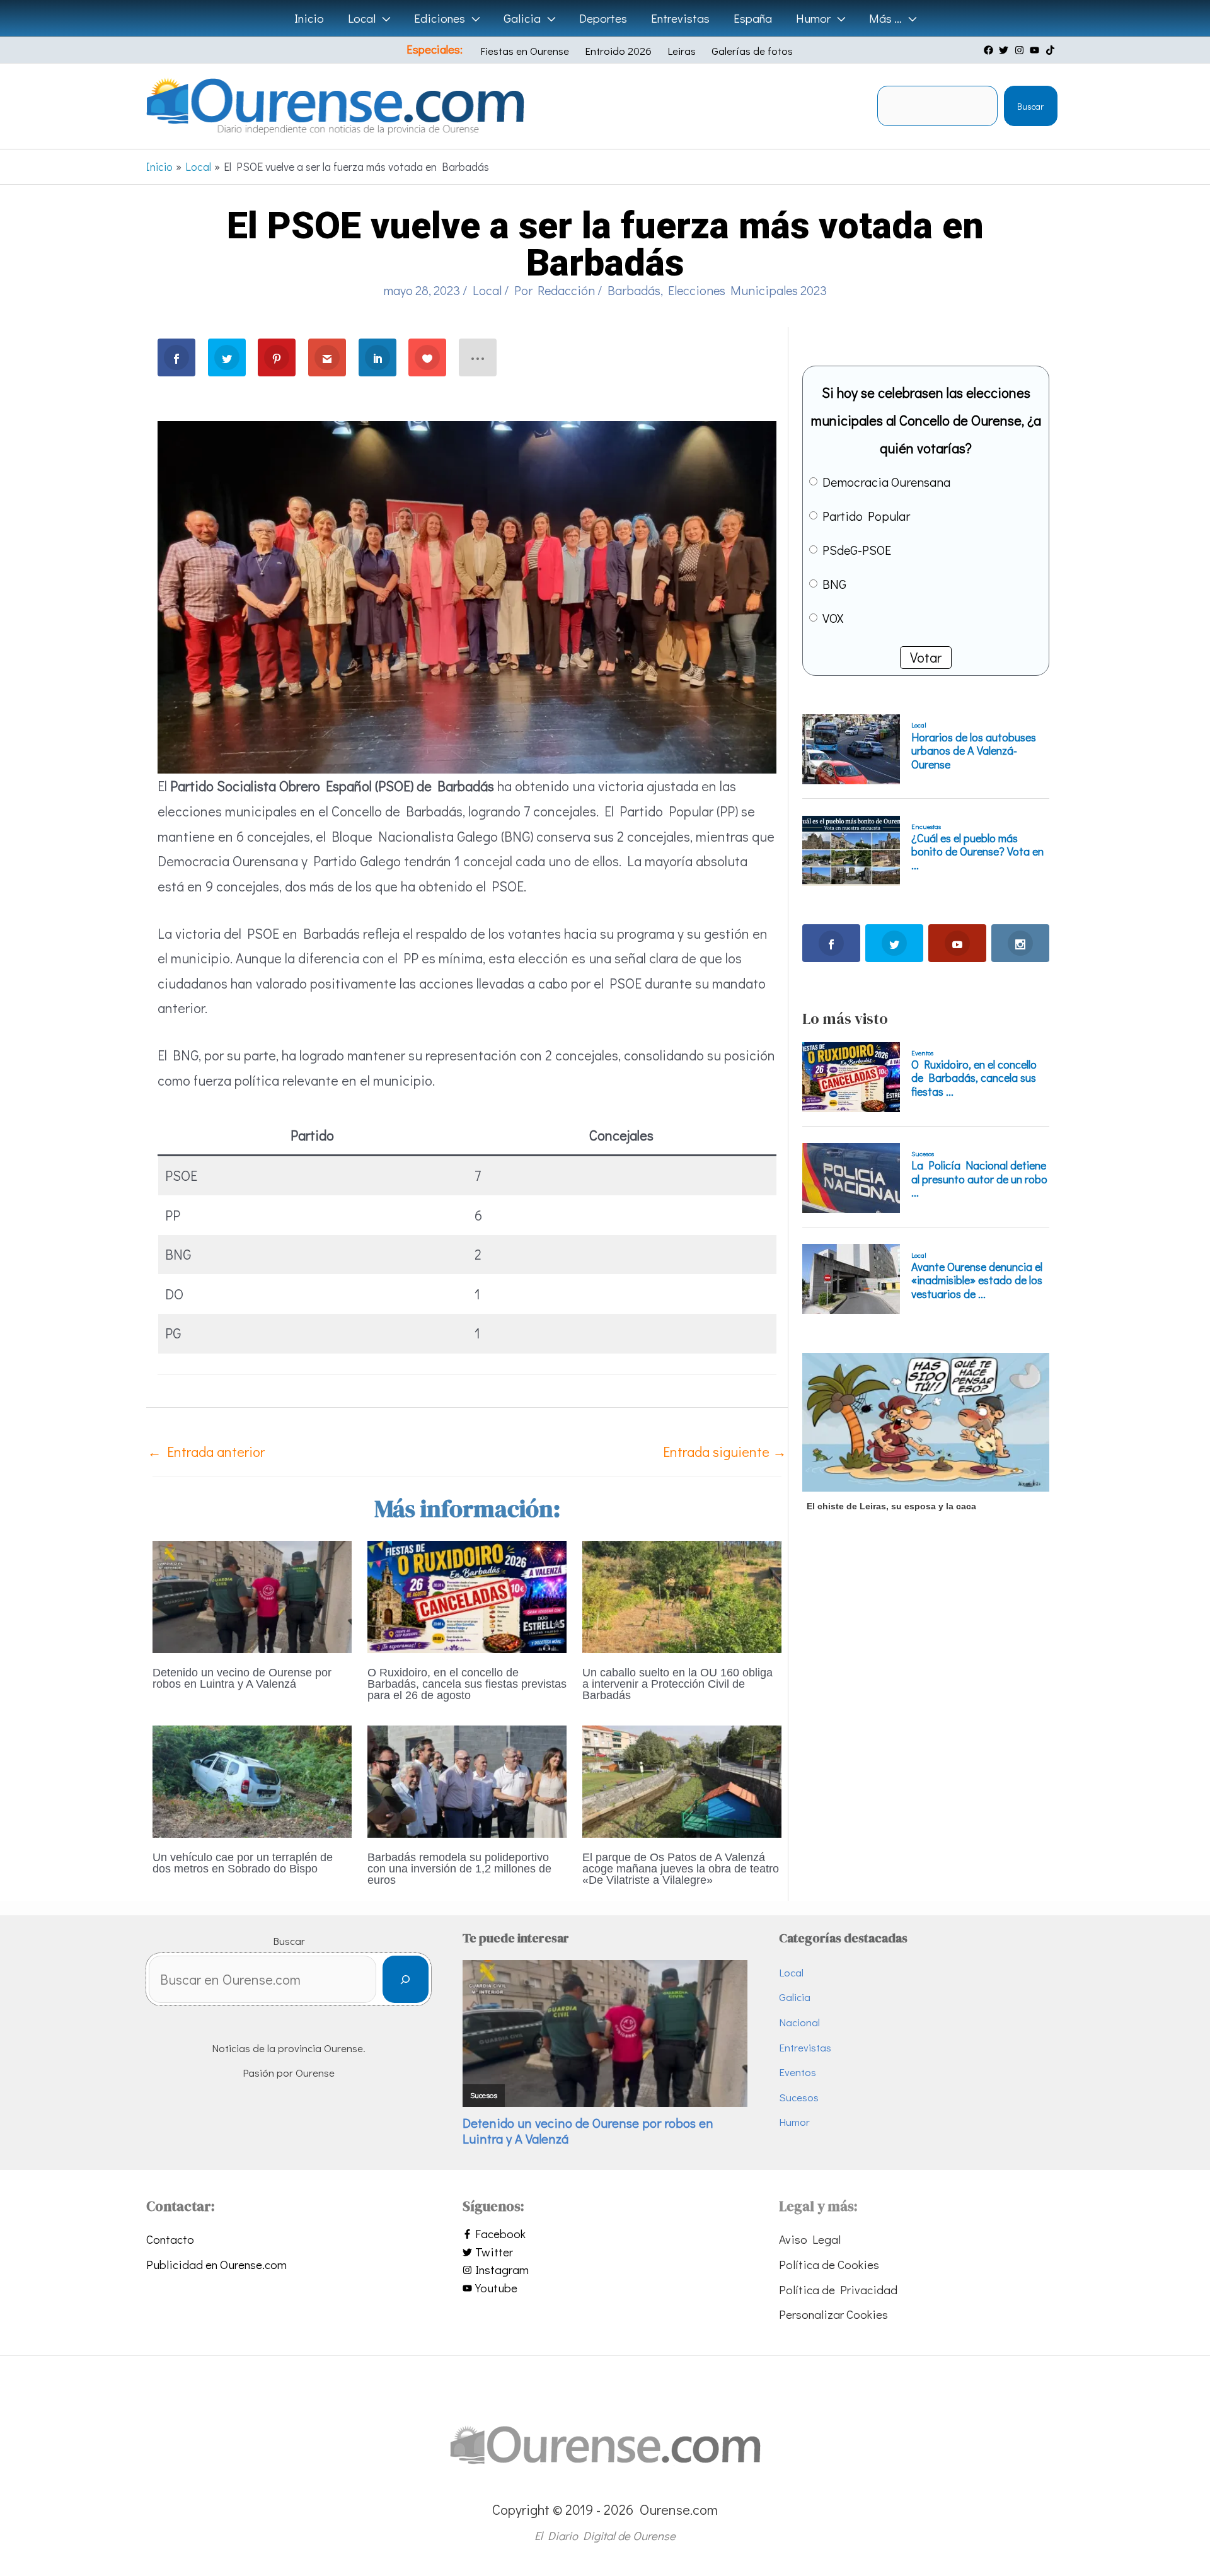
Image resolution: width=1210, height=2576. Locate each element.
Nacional (799, 2022)
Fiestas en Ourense (525, 51)
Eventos (798, 2072)
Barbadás (634, 290)
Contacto (170, 2239)
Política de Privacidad (838, 2289)
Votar (926, 657)
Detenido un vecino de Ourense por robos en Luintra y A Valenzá (242, 1678)
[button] (383, 18)
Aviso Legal (810, 2239)
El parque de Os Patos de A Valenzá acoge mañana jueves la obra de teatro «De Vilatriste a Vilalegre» (681, 1869)
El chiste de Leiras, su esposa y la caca (891, 1506)
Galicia (795, 1997)
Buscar (1030, 106)
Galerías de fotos (752, 51)
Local (487, 290)
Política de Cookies (829, 2264)
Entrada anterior (206, 1452)
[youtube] (1036, 50)
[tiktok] (1052, 50)
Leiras (682, 51)
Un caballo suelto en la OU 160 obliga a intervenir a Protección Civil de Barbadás (677, 1684)
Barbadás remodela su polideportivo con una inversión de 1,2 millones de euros (459, 1869)
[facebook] (990, 50)
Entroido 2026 (618, 51)
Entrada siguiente (725, 1452)
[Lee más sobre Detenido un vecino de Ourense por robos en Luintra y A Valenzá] (252, 1595)
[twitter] (1005, 50)
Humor (794, 2122)
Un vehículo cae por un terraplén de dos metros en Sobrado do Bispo (243, 1863)
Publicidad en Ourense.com (216, 2264)
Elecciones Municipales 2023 (747, 290)
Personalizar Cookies (833, 2314)
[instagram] (1021, 50)
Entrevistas (805, 2047)
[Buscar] (406, 1979)
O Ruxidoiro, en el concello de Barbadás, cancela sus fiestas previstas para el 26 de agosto (467, 1684)
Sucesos (799, 2097)
